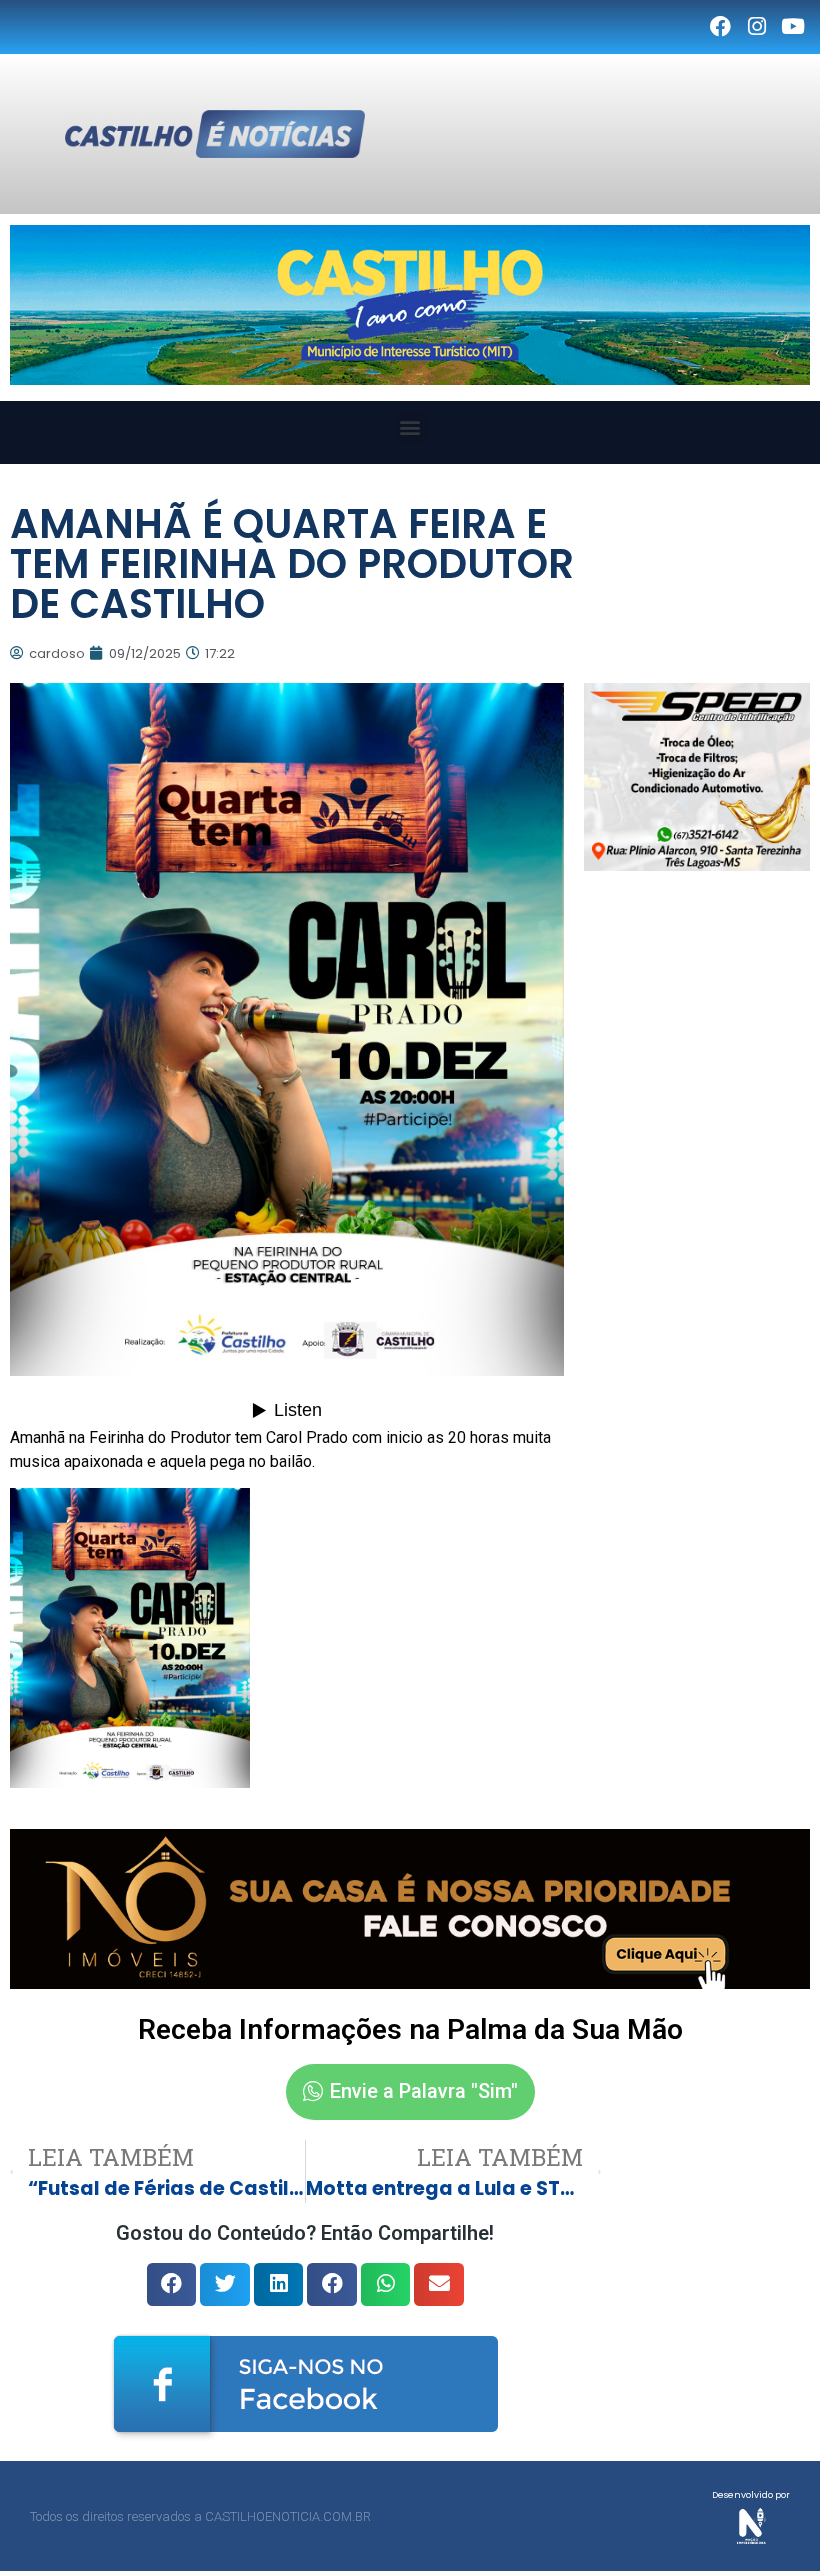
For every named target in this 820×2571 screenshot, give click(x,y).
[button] (410, 427)
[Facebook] (720, 27)
